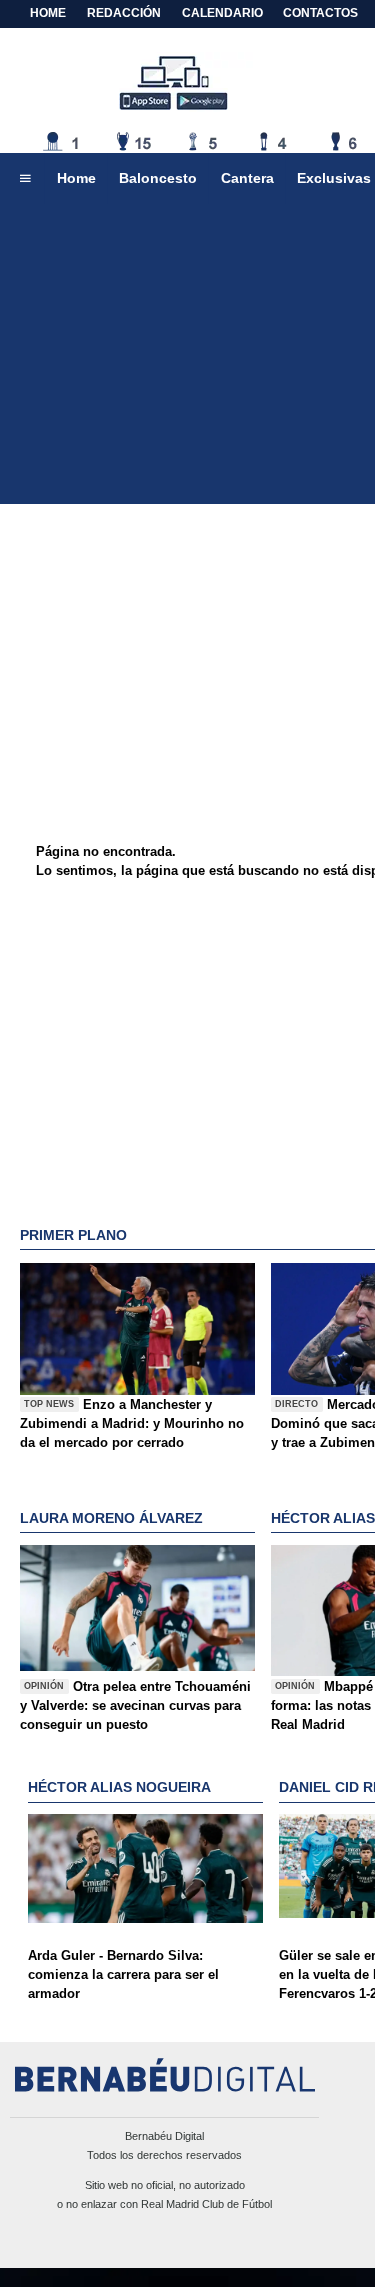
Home (48, 13)
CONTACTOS (320, 13)
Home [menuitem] (76, 178)
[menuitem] (25, 179)
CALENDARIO (222, 13)
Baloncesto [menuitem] (158, 178)
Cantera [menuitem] (247, 178)
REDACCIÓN (124, 13)
